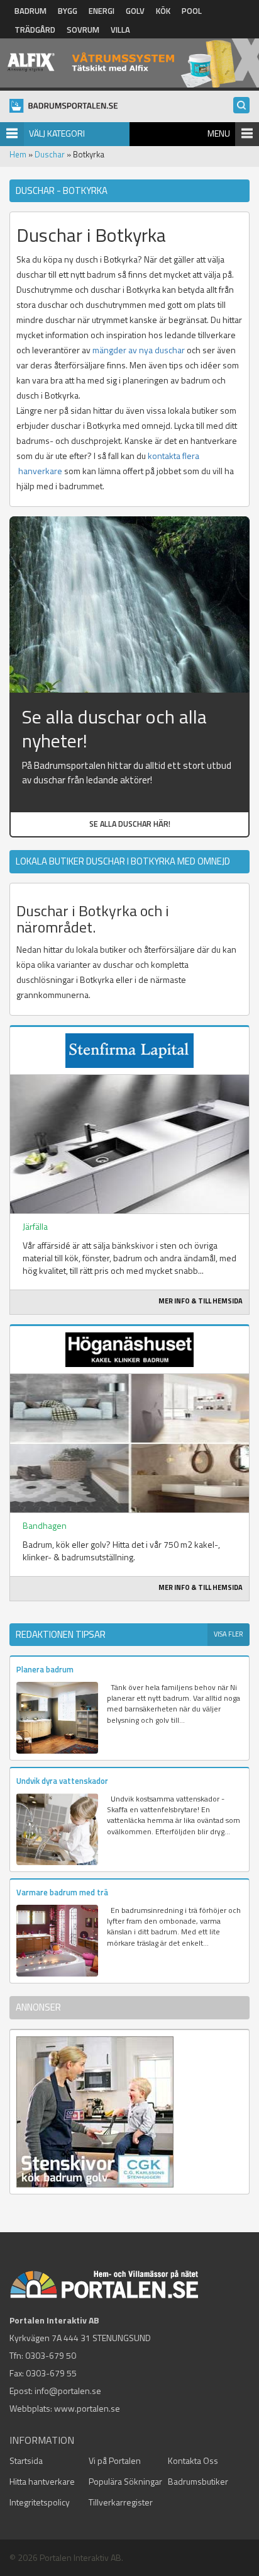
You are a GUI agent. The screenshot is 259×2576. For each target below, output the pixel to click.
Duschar (50, 154)
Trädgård (35, 30)
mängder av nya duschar (139, 350)
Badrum (30, 11)
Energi (102, 11)
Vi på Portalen (115, 2460)
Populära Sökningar (125, 2481)
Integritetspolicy (40, 2502)
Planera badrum (45, 1669)
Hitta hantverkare (42, 2481)
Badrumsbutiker (198, 2481)
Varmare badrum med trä (62, 1892)
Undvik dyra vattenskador (62, 1781)
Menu (219, 133)
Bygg (68, 11)
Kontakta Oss (193, 2460)
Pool (192, 11)
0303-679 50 (51, 2355)
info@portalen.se (68, 2391)
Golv (135, 11)
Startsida (26, 2460)
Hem (18, 154)
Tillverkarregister (121, 2502)
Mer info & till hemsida (201, 1301)
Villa (120, 30)
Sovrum (83, 30)
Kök (163, 11)
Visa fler (229, 1634)
